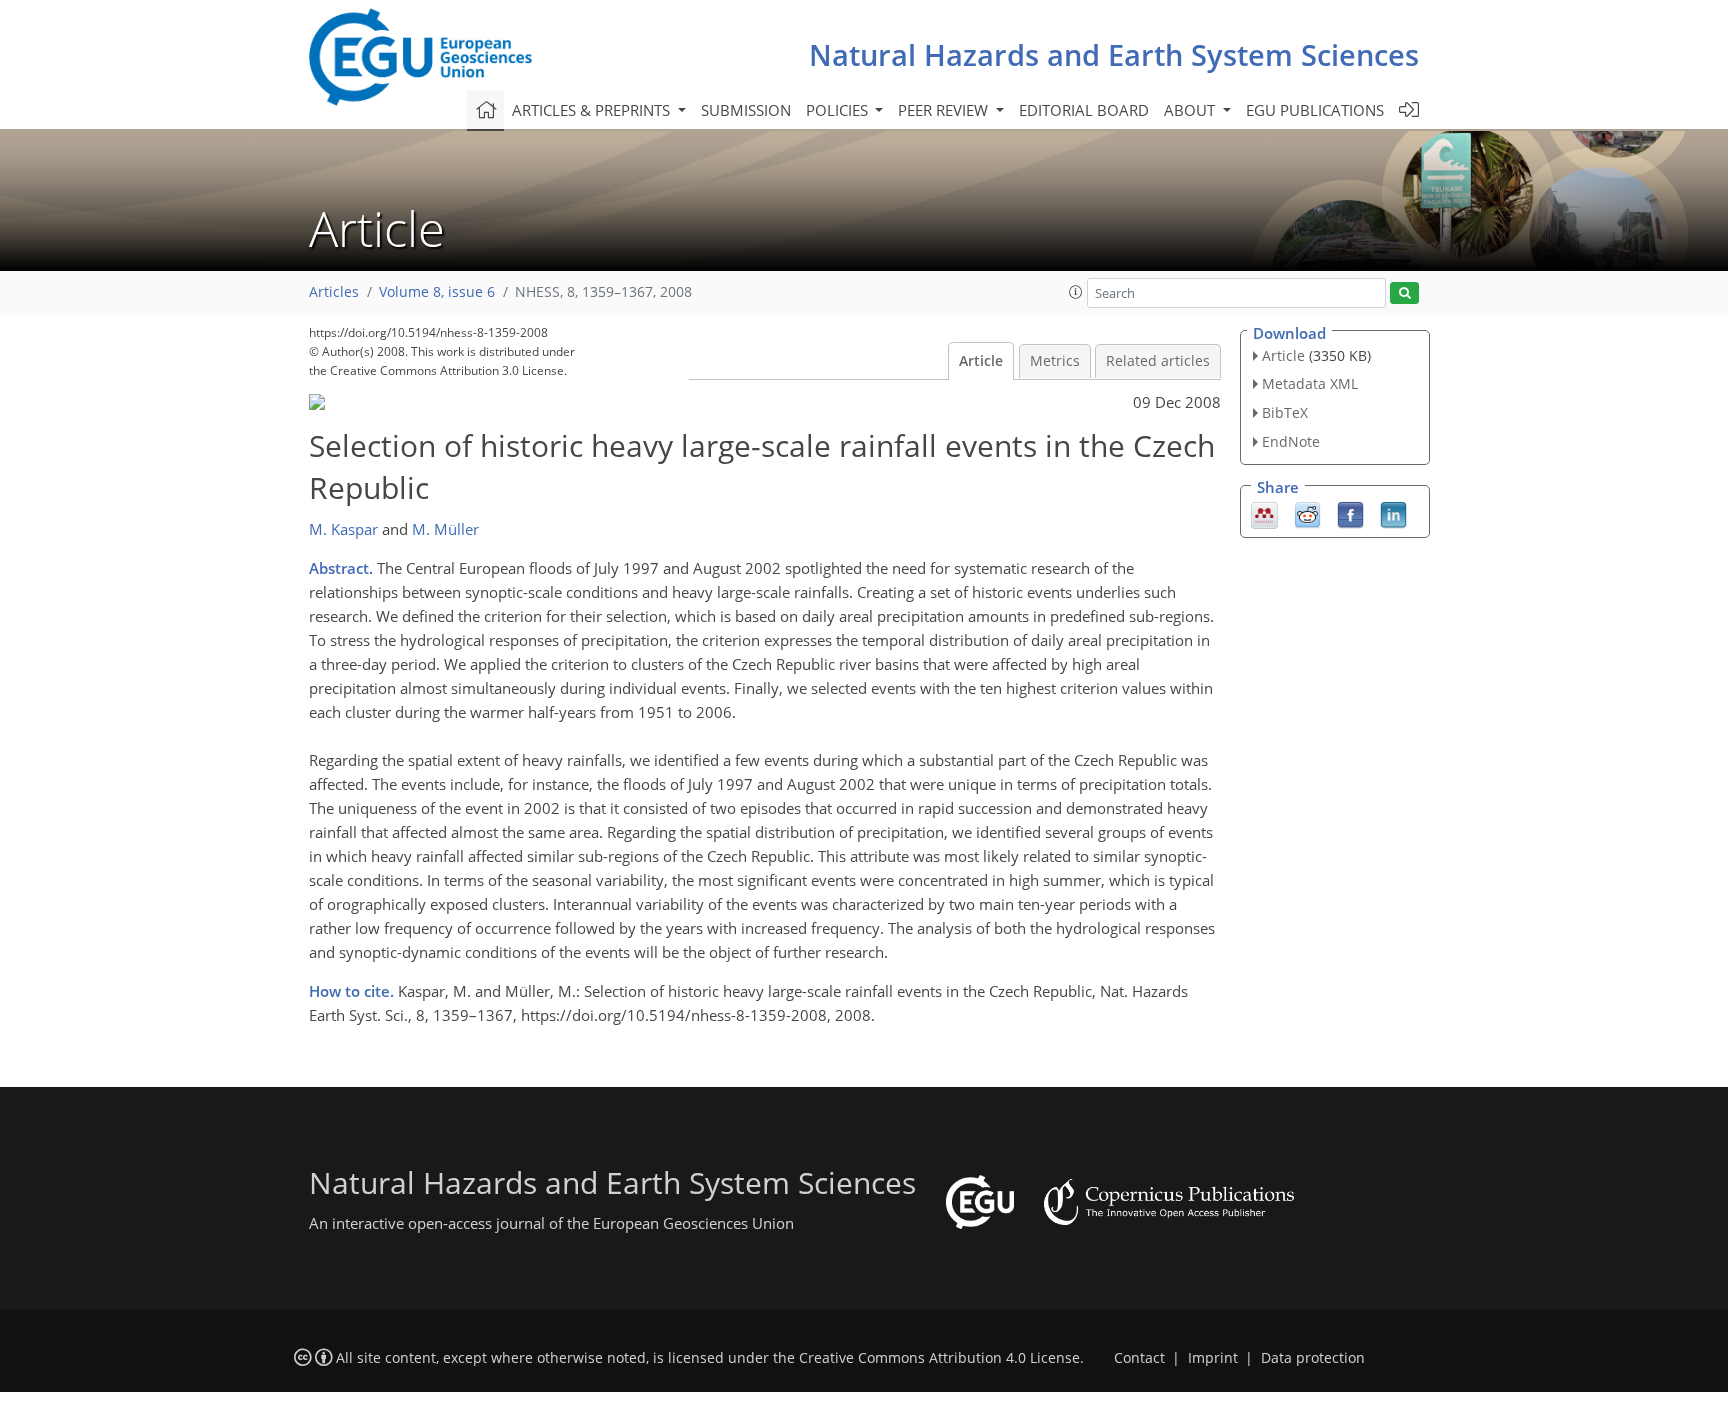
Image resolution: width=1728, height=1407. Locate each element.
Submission (746, 110)
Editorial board (1084, 110)
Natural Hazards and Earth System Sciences (1114, 54)
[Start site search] (1404, 293)
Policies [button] (839, 110)
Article (981, 361)
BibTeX (1285, 412)
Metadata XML (1310, 383)
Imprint (1213, 1358)
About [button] (1191, 110)
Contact (1139, 1358)
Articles (334, 292)
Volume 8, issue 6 (437, 292)
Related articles (1158, 361)
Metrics (1055, 361)
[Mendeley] (1264, 513)
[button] (1076, 292)
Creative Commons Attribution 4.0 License (939, 1358)
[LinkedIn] (1393, 513)
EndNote (1291, 441)
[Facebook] (1350, 513)
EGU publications (1315, 110)
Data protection (1313, 1358)
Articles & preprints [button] (593, 110)
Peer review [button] (945, 110)
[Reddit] (1307, 513)
